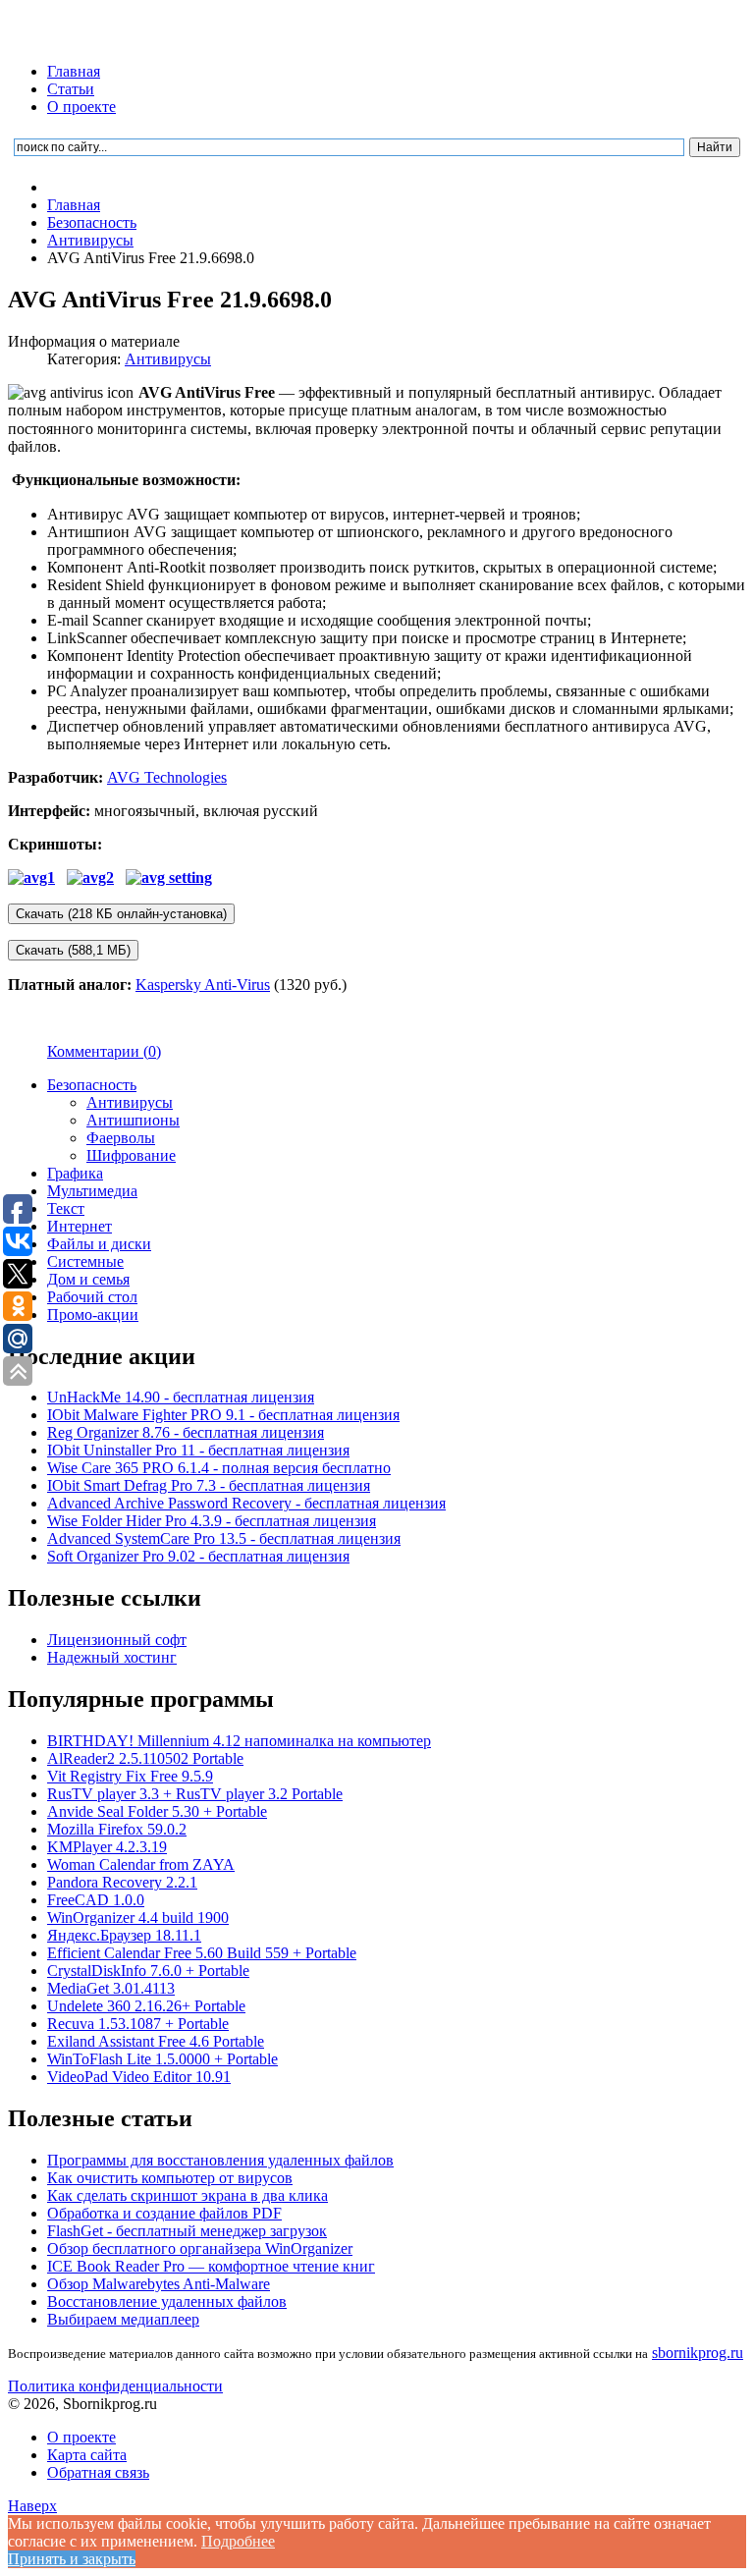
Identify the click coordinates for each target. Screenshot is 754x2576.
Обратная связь (98, 2472)
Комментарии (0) (104, 1051)
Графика (75, 1173)
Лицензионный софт (117, 1640)
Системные (85, 1261)
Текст (66, 1208)
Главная (74, 71)
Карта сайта (87, 2455)
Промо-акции (93, 1315)
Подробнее (238, 2541)
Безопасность (92, 1085)
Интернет (80, 1226)
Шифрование (131, 1155)
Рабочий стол (92, 1297)
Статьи (71, 89)
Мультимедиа (92, 1191)
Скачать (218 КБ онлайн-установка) (121, 914)
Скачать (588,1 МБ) (73, 950)
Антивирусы (168, 359)
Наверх (32, 2506)
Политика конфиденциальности (115, 2386)
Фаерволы (121, 1138)
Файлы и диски (99, 1244)
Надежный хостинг (112, 1657)
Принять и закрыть (72, 2559)
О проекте (81, 107)
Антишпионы (133, 1120)
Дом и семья (88, 1279)
